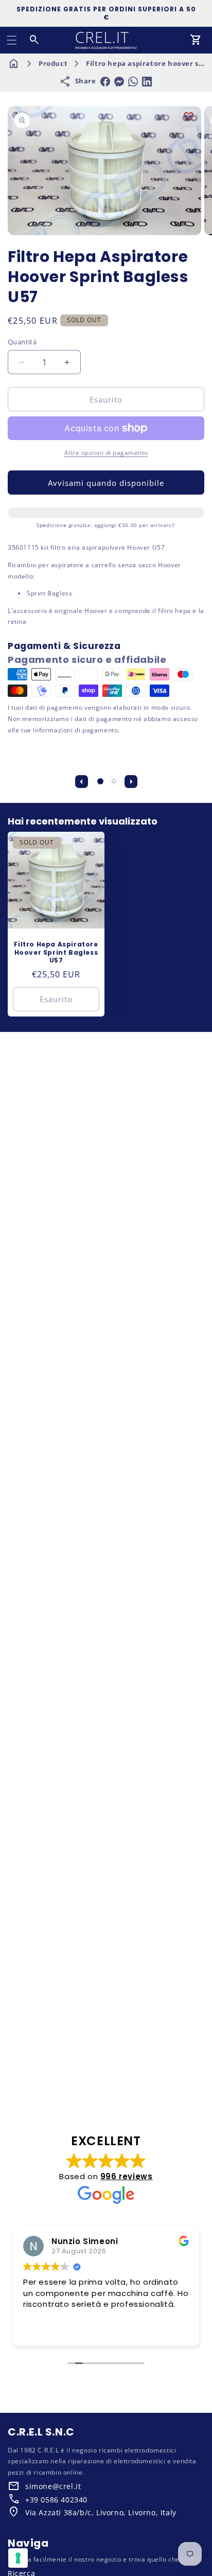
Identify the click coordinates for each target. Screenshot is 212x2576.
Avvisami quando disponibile (106, 483)
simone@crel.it (53, 2486)
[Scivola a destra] (131, 781)
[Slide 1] (100, 781)
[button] (12, 40)
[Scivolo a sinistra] (81, 781)
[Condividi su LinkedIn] (147, 82)
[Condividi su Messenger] (119, 82)
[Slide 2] (114, 781)
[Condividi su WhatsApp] (133, 82)
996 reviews (127, 2176)
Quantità (22, 342)
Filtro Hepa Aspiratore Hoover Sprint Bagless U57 (56, 952)
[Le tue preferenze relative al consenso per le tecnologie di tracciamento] (18, 2558)
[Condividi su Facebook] (105, 82)
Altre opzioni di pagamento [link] (106, 453)
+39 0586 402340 (56, 2500)
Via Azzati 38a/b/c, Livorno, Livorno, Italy (101, 2512)
